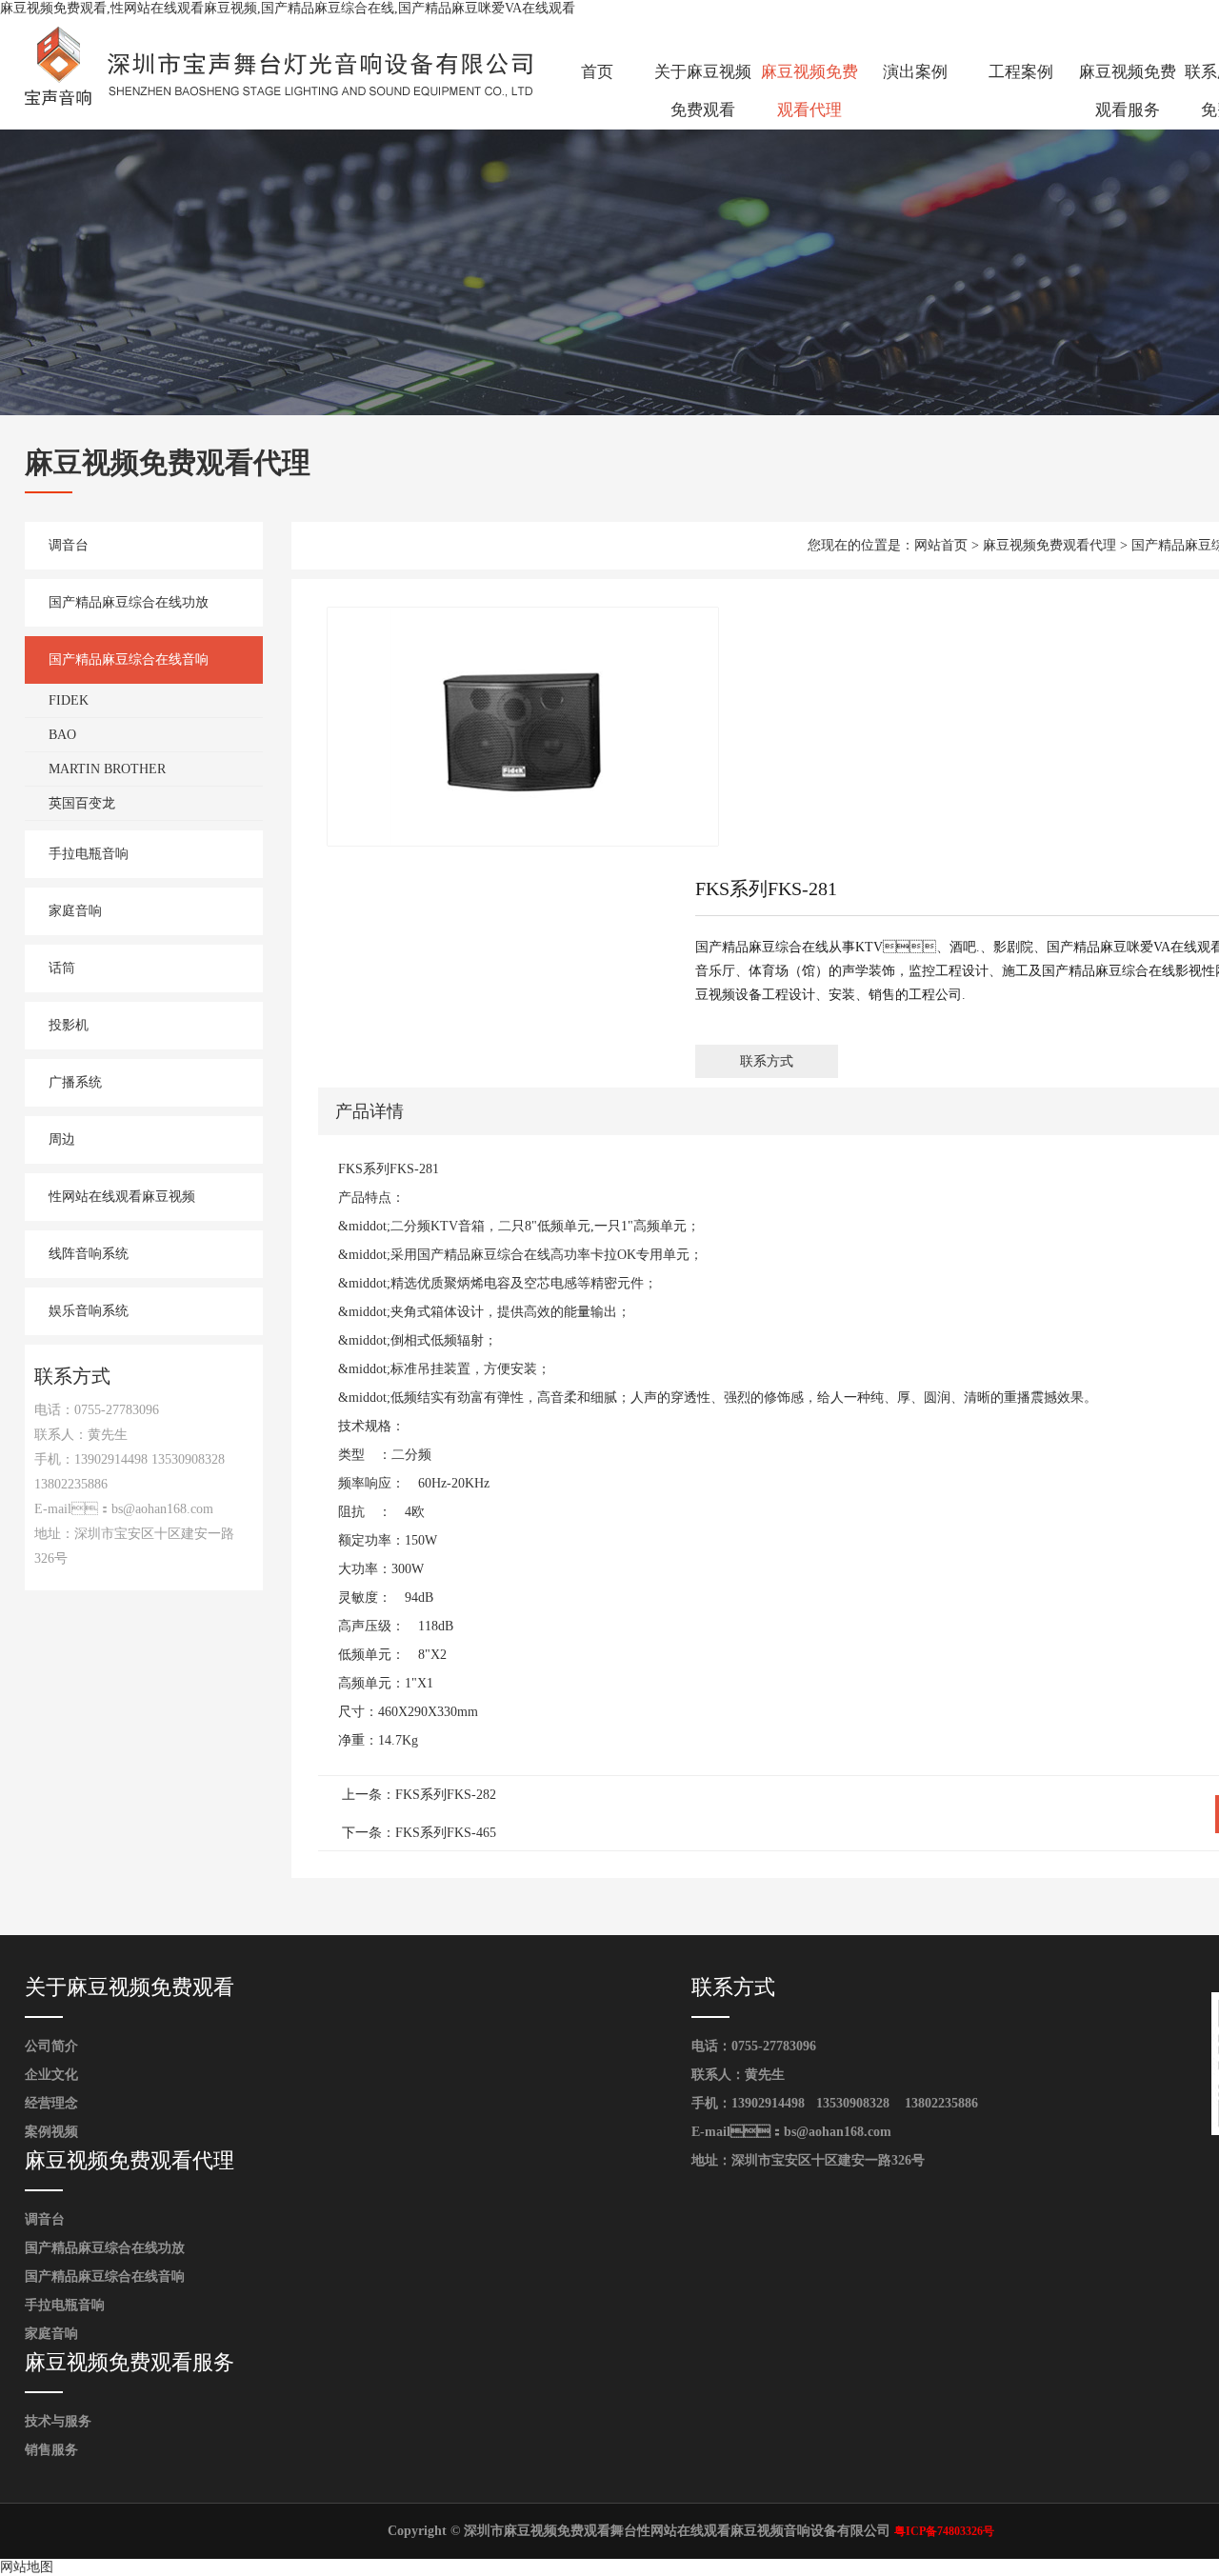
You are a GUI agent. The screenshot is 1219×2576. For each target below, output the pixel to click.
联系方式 (767, 1061)
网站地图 (27, 2567)
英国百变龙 (82, 803)
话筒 (62, 968)
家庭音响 (75, 911)
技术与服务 (58, 2421)
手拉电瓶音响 (89, 854)
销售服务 (51, 2450)
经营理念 (51, 2103)
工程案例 (1021, 72)
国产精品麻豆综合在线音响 (129, 659)
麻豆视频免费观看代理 (809, 91)
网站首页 (941, 545)
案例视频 (51, 2132)
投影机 (69, 1025)
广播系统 (75, 1082)
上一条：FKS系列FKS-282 (419, 1795)
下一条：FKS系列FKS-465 (419, 1833)
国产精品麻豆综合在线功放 (129, 602)
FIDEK (69, 700)
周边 (62, 1139)
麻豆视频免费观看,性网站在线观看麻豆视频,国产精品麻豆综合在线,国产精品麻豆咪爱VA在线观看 (288, 8)
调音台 (69, 545)
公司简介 (51, 2046)
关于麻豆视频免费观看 (703, 91)
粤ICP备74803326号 (944, 2531)
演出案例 (915, 72)
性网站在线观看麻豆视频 (122, 1197)
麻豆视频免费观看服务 (1128, 91)
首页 (597, 72)
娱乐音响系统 (89, 1311)
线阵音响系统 (89, 1254)
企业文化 (51, 2075)
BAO (62, 735)
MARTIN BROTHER (107, 769)
